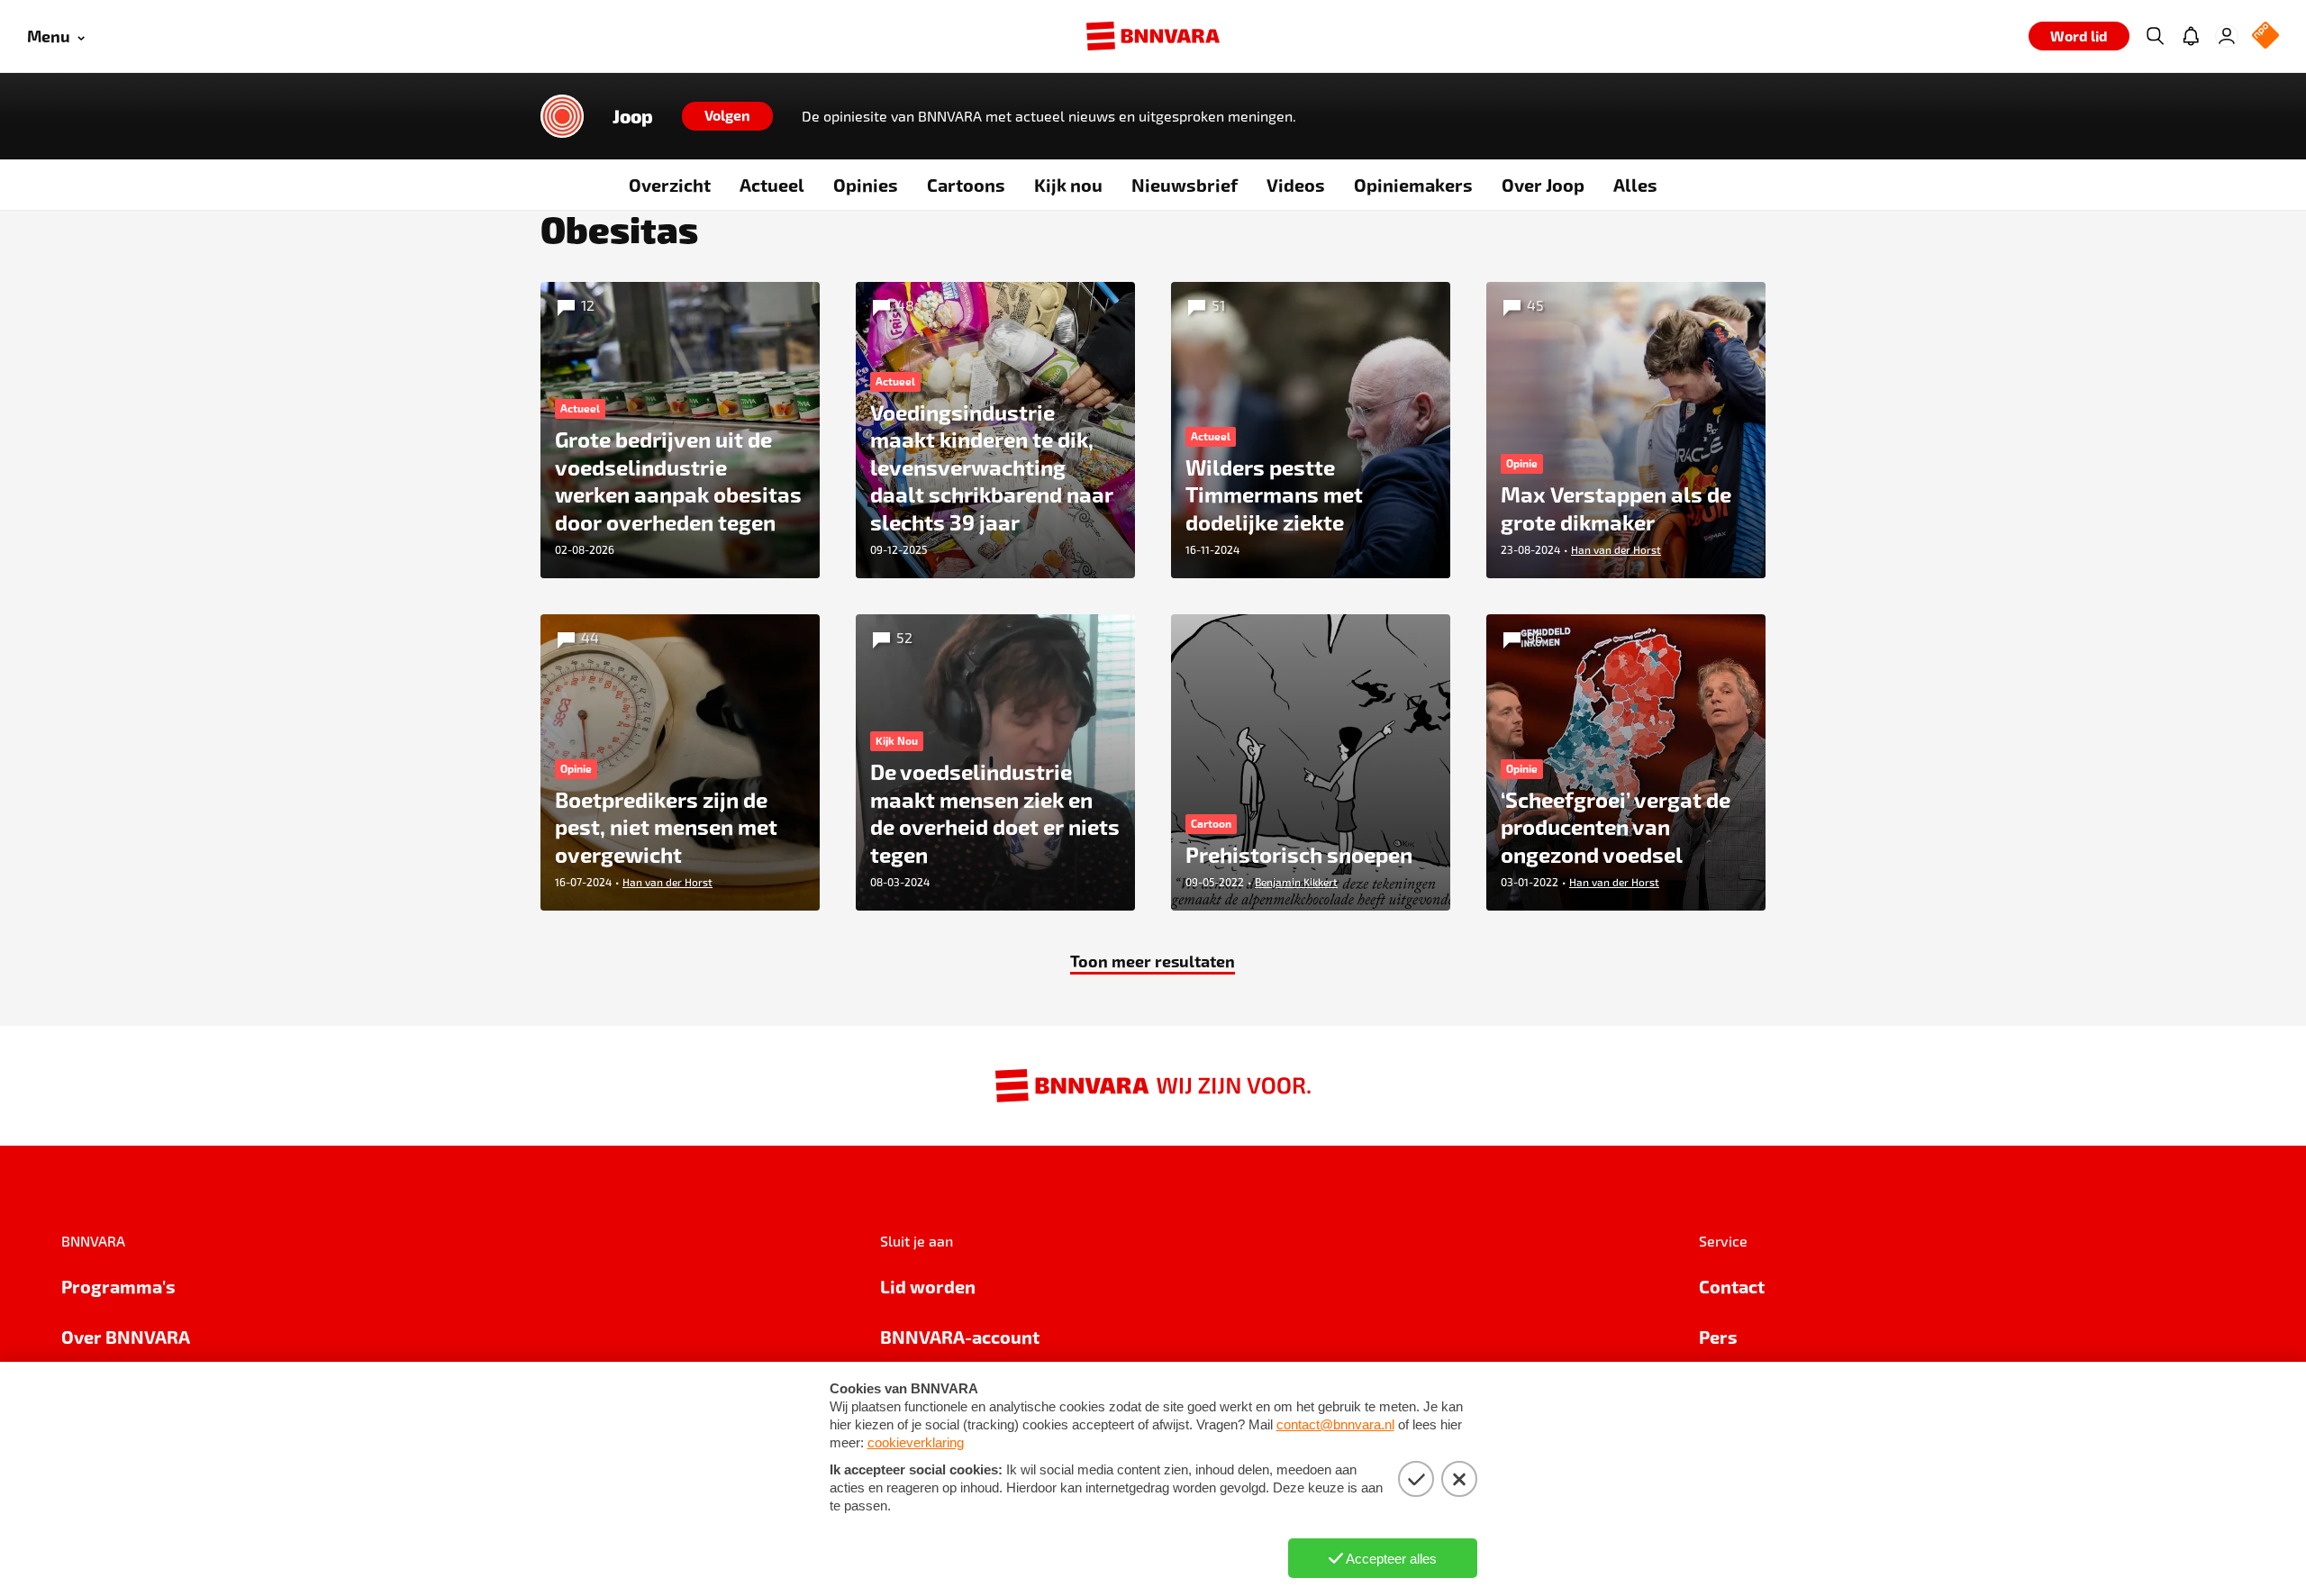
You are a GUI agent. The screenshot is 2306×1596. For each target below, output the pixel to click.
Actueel (772, 185)
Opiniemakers (1413, 185)
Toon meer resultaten (1153, 961)
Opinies (866, 185)
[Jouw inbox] (2191, 36)
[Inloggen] (2227, 36)
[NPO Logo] (2265, 36)
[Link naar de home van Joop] (562, 116)
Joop (633, 116)
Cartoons (966, 185)
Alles (1635, 185)
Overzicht (670, 185)
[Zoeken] (2155, 36)
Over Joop (1543, 185)
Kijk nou (1068, 185)
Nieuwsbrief (1185, 185)
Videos (1296, 185)
